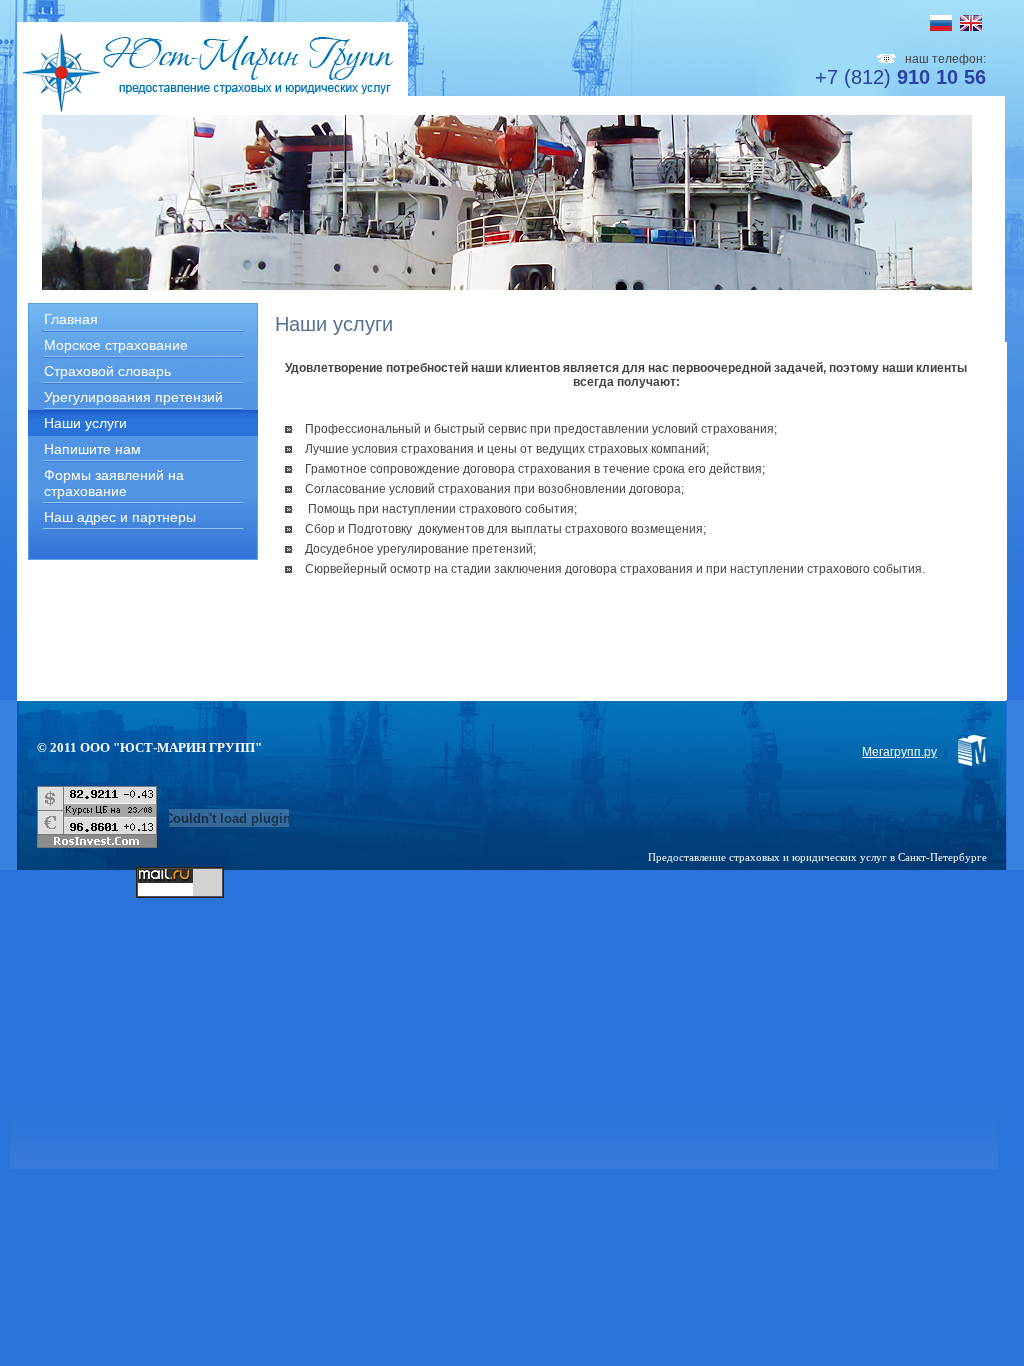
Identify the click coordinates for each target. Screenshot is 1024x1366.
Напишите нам (92, 449)
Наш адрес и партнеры (120, 517)
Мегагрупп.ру (899, 752)
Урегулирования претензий (133, 397)
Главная (71, 319)
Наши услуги (85, 423)
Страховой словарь (107, 371)
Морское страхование (116, 345)
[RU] (941, 23)
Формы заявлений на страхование (114, 483)
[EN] (971, 23)
